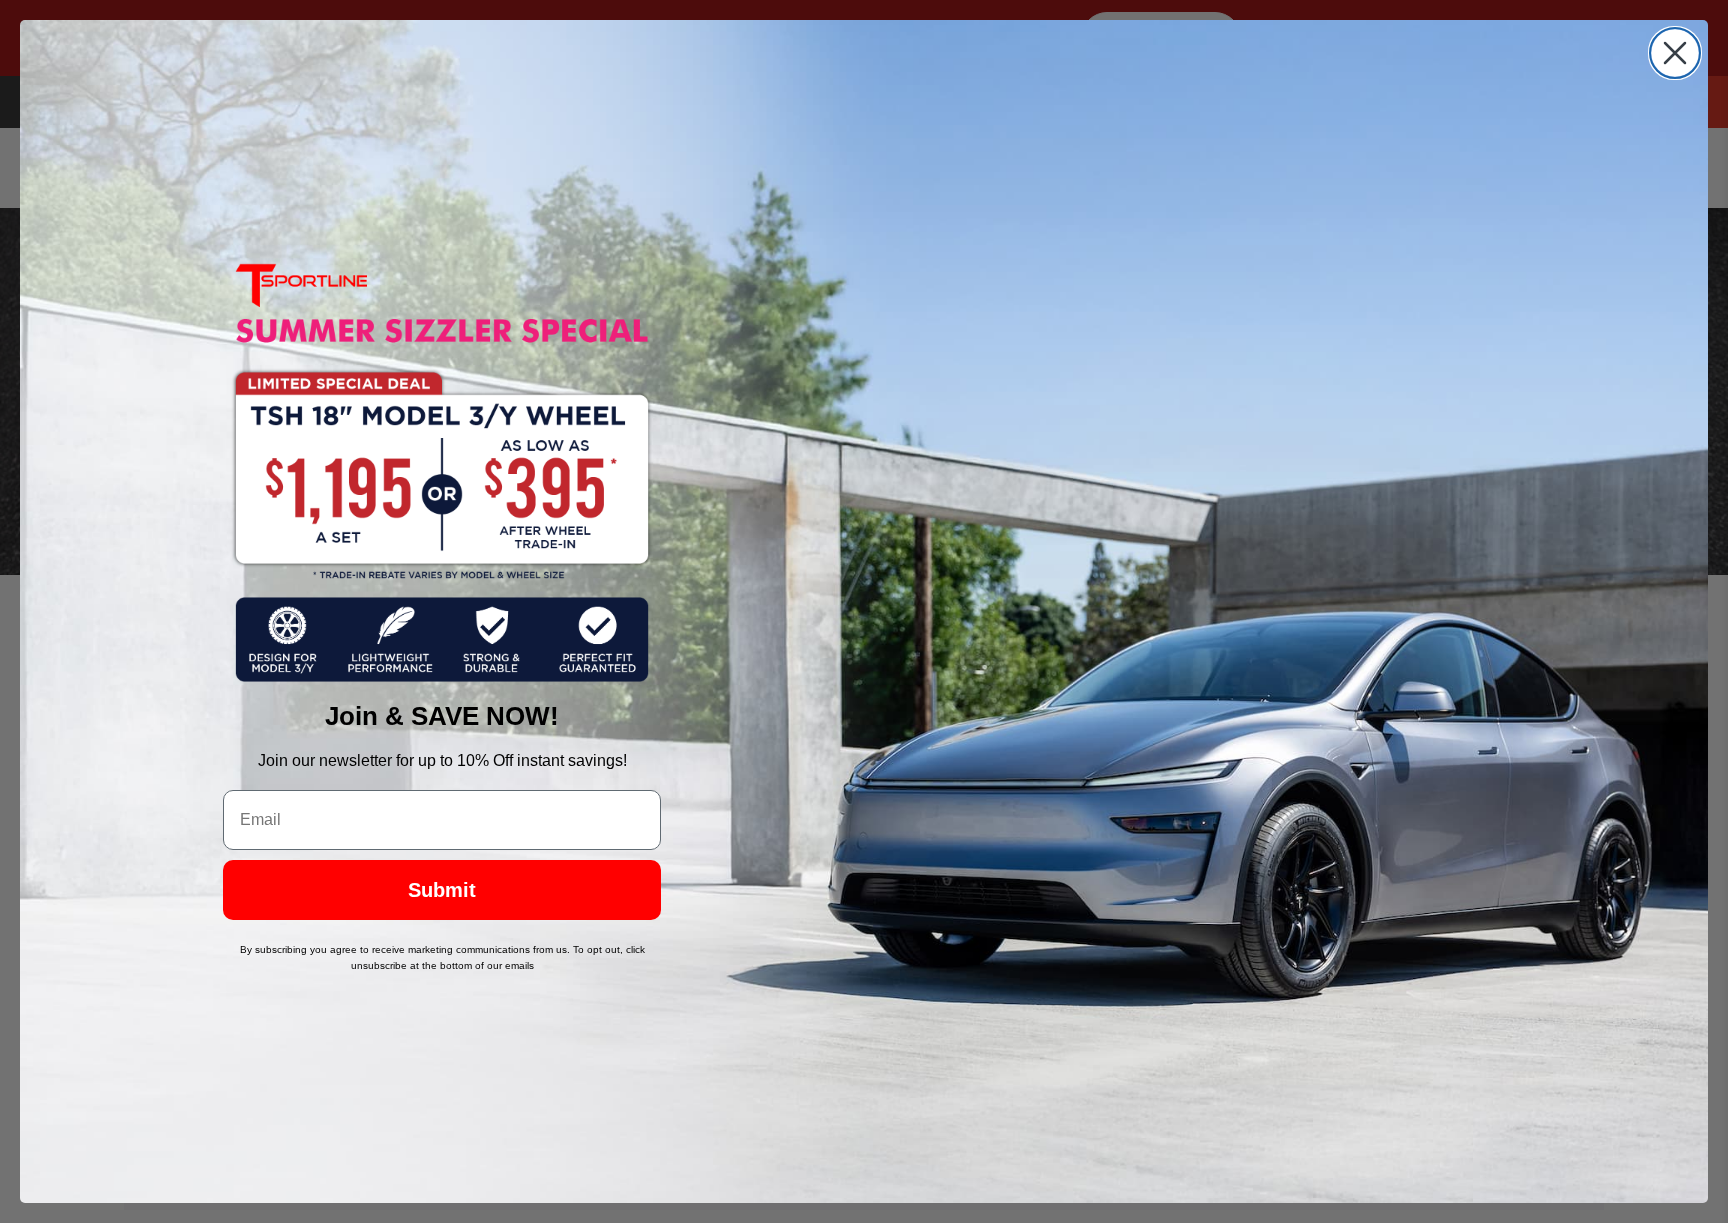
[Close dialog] (1675, 53)
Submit (442, 890)
